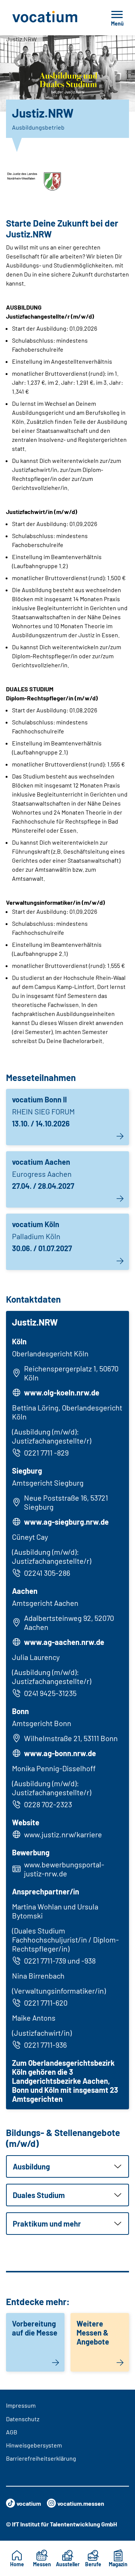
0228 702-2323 (48, 1804)
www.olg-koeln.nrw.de (62, 1392)
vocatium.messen (81, 2503)
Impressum (21, 2405)
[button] (67, 2166)
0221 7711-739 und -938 (60, 1961)
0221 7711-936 (45, 2045)
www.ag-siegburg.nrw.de (66, 1522)
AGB (12, 2432)
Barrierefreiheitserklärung (41, 2458)
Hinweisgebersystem (34, 2445)
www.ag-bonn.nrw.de (60, 1753)
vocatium (29, 2503)
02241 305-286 (47, 1573)
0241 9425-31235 (50, 1693)
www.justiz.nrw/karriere (63, 1834)
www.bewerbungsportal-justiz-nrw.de (64, 1869)
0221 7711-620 (46, 2003)
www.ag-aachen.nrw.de (64, 1642)
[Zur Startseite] (50, 18)
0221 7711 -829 (46, 1453)
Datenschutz (23, 2419)
